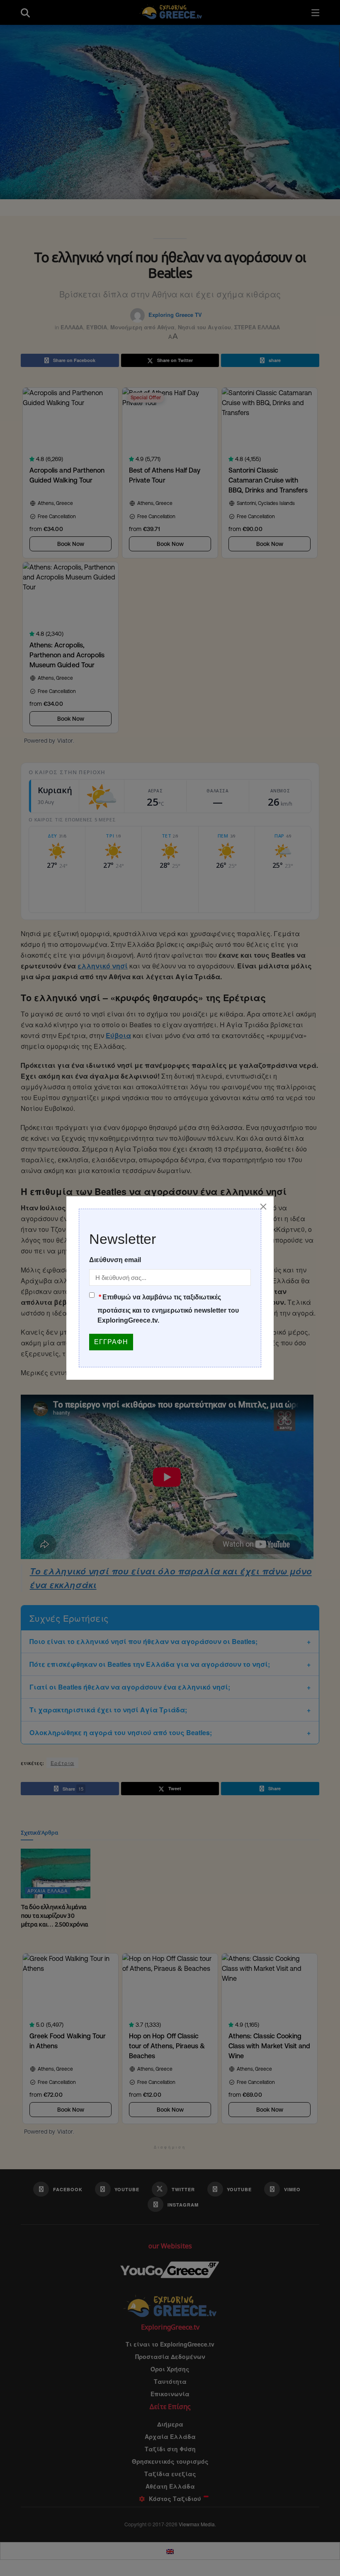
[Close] (263, 1207)
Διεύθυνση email (115, 1260)
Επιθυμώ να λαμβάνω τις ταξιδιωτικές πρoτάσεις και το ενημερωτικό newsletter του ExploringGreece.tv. (168, 1309)
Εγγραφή (111, 1342)
